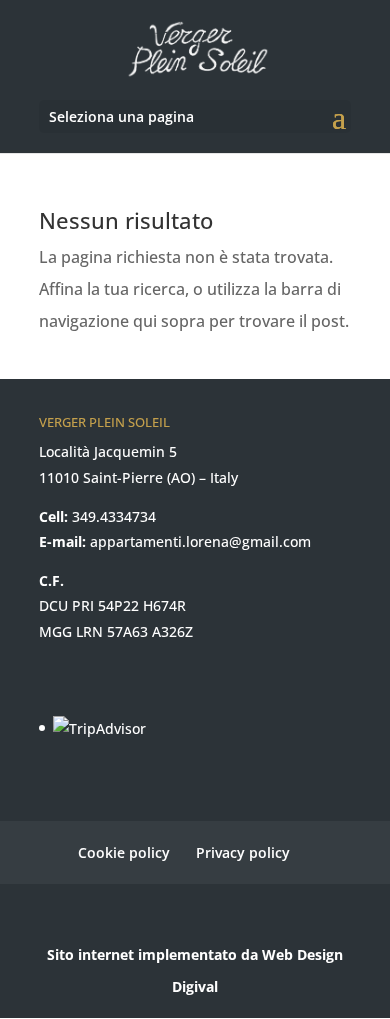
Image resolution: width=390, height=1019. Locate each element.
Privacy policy (243, 852)
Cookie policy (124, 852)
